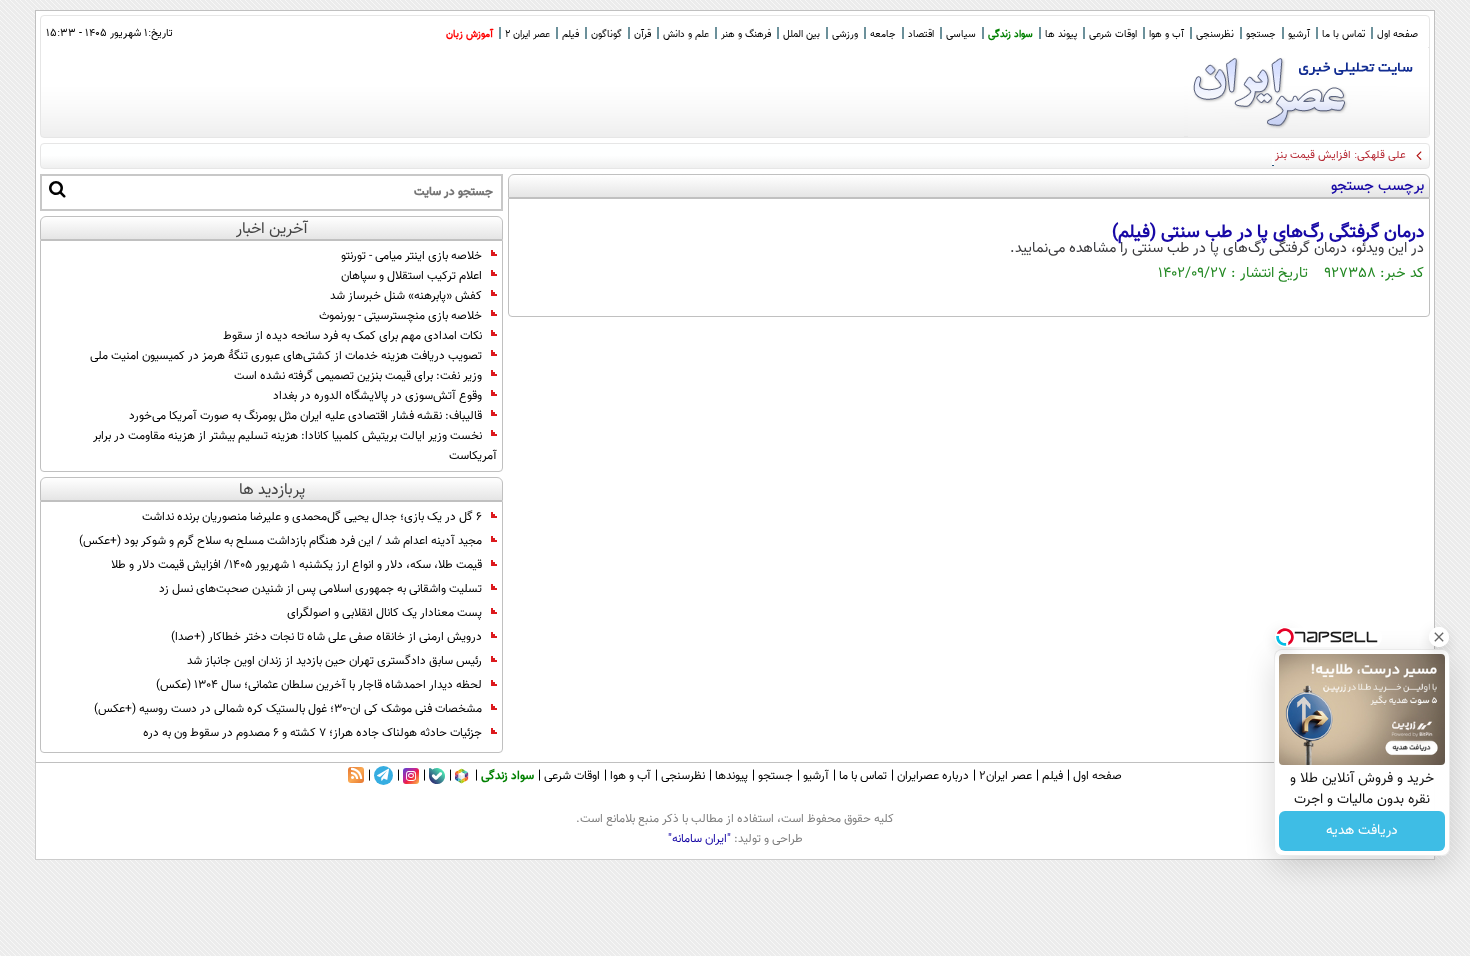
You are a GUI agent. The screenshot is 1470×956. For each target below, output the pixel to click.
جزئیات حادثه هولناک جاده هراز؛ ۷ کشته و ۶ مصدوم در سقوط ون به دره (312, 733)
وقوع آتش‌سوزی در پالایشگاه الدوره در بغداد (377, 396)
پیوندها (731, 776)
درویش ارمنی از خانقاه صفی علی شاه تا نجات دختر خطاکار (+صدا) (326, 637)
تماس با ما (1343, 34)
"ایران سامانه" (699, 839)
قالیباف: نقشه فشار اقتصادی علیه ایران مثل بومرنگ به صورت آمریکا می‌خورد (305, 416)
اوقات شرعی (1113, 34)
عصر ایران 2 (527, 34)
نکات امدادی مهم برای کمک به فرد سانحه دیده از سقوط (352, 336)
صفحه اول (1397, 34)
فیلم (570, 34)
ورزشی (845, 34)
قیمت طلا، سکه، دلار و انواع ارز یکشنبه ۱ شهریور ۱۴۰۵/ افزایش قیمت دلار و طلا (296, 565)
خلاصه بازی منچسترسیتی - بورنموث (400, 316)
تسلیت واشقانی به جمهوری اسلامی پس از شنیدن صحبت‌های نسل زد (320, 589)
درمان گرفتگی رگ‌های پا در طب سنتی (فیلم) (1268, 233)
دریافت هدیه (1362, 831)
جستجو (1261, 34)
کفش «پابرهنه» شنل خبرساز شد (406, 296)
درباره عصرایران (933, 776)
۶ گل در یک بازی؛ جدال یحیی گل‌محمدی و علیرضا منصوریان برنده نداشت (312, 517)
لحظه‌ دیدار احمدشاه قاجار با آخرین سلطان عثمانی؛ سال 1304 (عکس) (319, 685)
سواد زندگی (1010, 34)
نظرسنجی (1215, 34)
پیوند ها (1061, 34)
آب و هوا (1166, 34)
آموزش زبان (469, 34)
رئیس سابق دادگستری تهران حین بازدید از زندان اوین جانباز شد (334, 661)
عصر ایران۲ (1005, 776)
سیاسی (961, 34)
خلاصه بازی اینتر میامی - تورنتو (411, 256)
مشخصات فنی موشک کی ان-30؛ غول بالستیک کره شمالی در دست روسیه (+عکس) (288, 709)
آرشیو (1299, 34)
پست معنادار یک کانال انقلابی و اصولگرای (384, 613)
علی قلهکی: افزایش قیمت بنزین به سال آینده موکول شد (1281, 155)
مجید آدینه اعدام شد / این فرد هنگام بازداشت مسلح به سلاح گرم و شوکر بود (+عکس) (280, 541)
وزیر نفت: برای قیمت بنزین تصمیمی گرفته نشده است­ (358, 376)
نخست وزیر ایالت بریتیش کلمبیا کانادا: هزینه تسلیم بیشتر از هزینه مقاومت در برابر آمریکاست (295, 446)
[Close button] (1439, 637)
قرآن (642, 34)
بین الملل (801, 34)
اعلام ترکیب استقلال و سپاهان (411, 276)
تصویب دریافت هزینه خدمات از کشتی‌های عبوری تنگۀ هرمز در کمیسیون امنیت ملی (286, 356)
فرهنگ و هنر (746, 34)
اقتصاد (921, 34)
